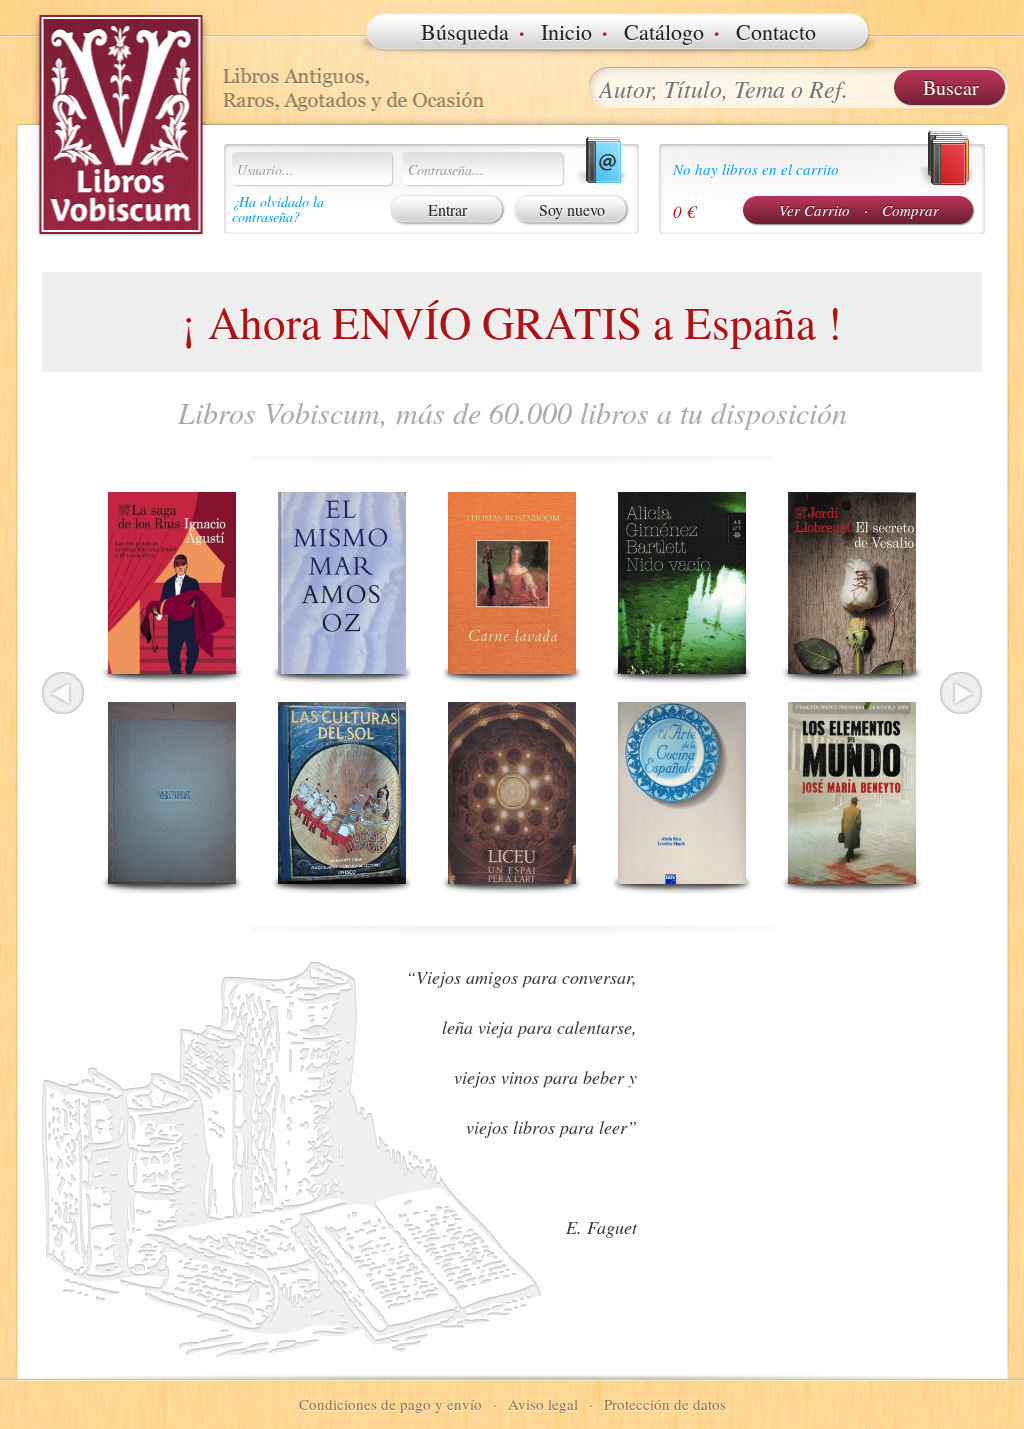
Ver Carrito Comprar (859, 210)
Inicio (566, 31)
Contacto (776, 31)
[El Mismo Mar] (342, 583)
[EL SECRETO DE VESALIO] (852, 583)
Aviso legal (543, 1404)
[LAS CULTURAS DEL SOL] (342, 793)
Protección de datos (665, 1404)
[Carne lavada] (512, 583)
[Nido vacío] (682, 583)
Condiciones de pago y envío (390, 1404)
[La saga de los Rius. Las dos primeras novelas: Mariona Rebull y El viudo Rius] (172, 583)
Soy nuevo (572, 209)
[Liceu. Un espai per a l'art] (512, 793)
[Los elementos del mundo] (852, 793)
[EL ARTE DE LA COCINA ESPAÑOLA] (682, 793)
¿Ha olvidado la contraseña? (278, 209)
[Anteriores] (63, 693)
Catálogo (664, 31)
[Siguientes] (961, 693)
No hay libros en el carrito (756, 169)
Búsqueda (465, 31)
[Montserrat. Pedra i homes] (172, 793)
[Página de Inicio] (122, 125)
